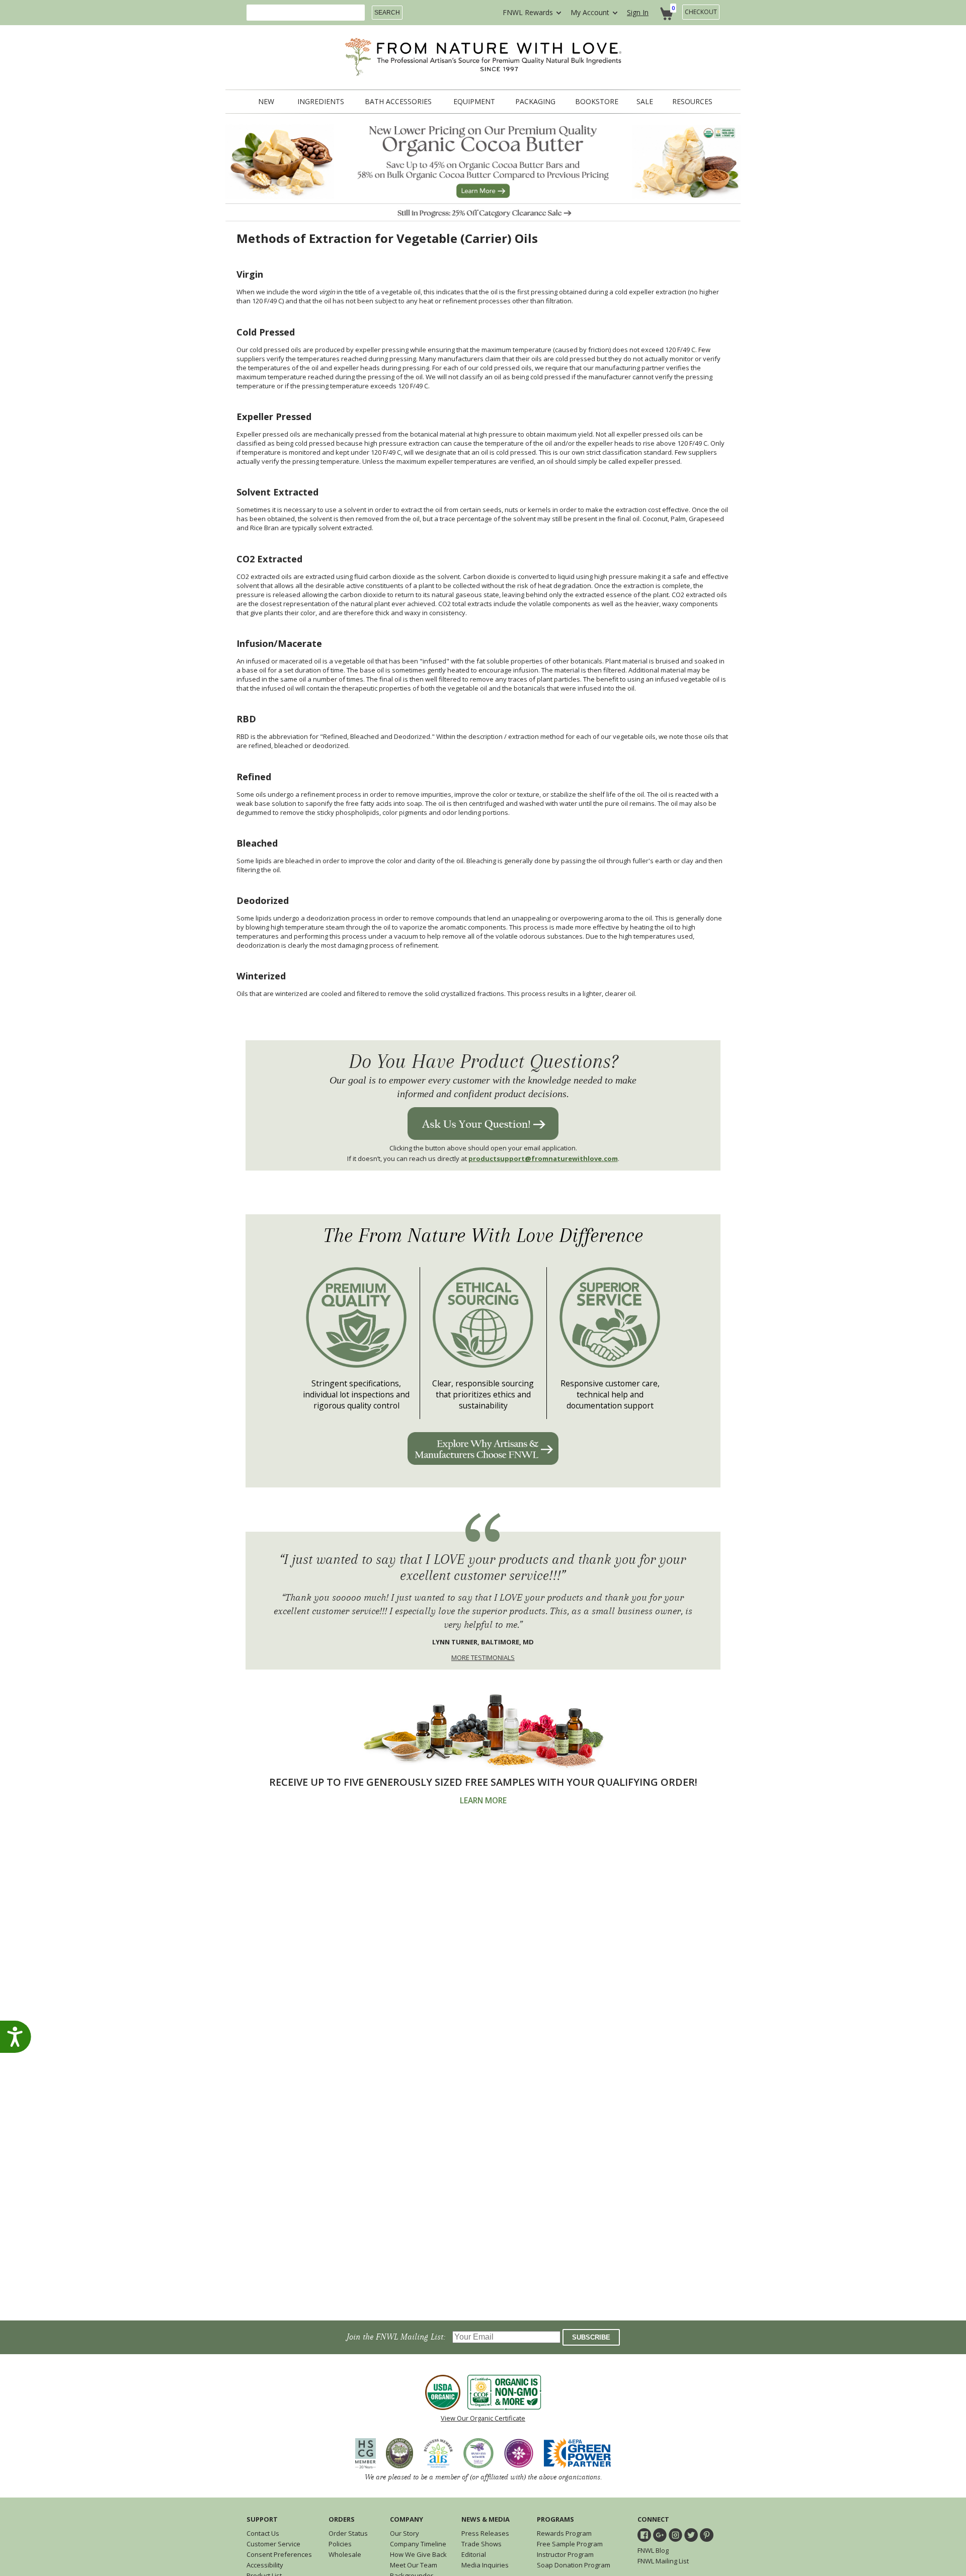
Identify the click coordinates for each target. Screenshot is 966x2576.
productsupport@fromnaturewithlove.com (543, 1158)
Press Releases (485, 2533)
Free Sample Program (570, 2544)
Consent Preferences (279, 2554)
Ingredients (321, 102)
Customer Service (273, 2544)
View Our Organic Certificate (483, 2418)
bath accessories (398, 102)
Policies (340, 2544)
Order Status (348, 2533)
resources (692, 102)
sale (645, 102)
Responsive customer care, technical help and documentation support (610, 1394)
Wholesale (345, 2554)
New (266, 102)
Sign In (638, 12)
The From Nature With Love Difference (483, 1236)
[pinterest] (707, 2535)
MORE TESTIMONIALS (483, 1657)
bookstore (597, 102)
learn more (483, 1801)
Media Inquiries (485, 2565)
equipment (474, 102)
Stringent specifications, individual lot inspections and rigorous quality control (356, 1394)
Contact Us (263, 2533)
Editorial (474, 2554)
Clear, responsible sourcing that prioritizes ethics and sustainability (483, 1394)
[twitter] (691, 2535)
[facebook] (644, 2535)
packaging (535, 102)
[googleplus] (660, 2535)
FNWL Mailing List (663, 2561)
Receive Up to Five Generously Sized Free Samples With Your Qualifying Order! (483, 1782)
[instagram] (675, 2535)
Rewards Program (564, 2533)
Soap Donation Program (574, 2565)
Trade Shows (481, 2544)
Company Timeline (418, 2544)
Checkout (701, 12)
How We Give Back (418, 2554)
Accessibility (265, 2565)
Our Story (405, 2533)
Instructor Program (565, 2554)
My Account (590, 12)
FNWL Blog (653, 2550)
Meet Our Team (414, 2565)
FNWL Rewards (528, 12)
